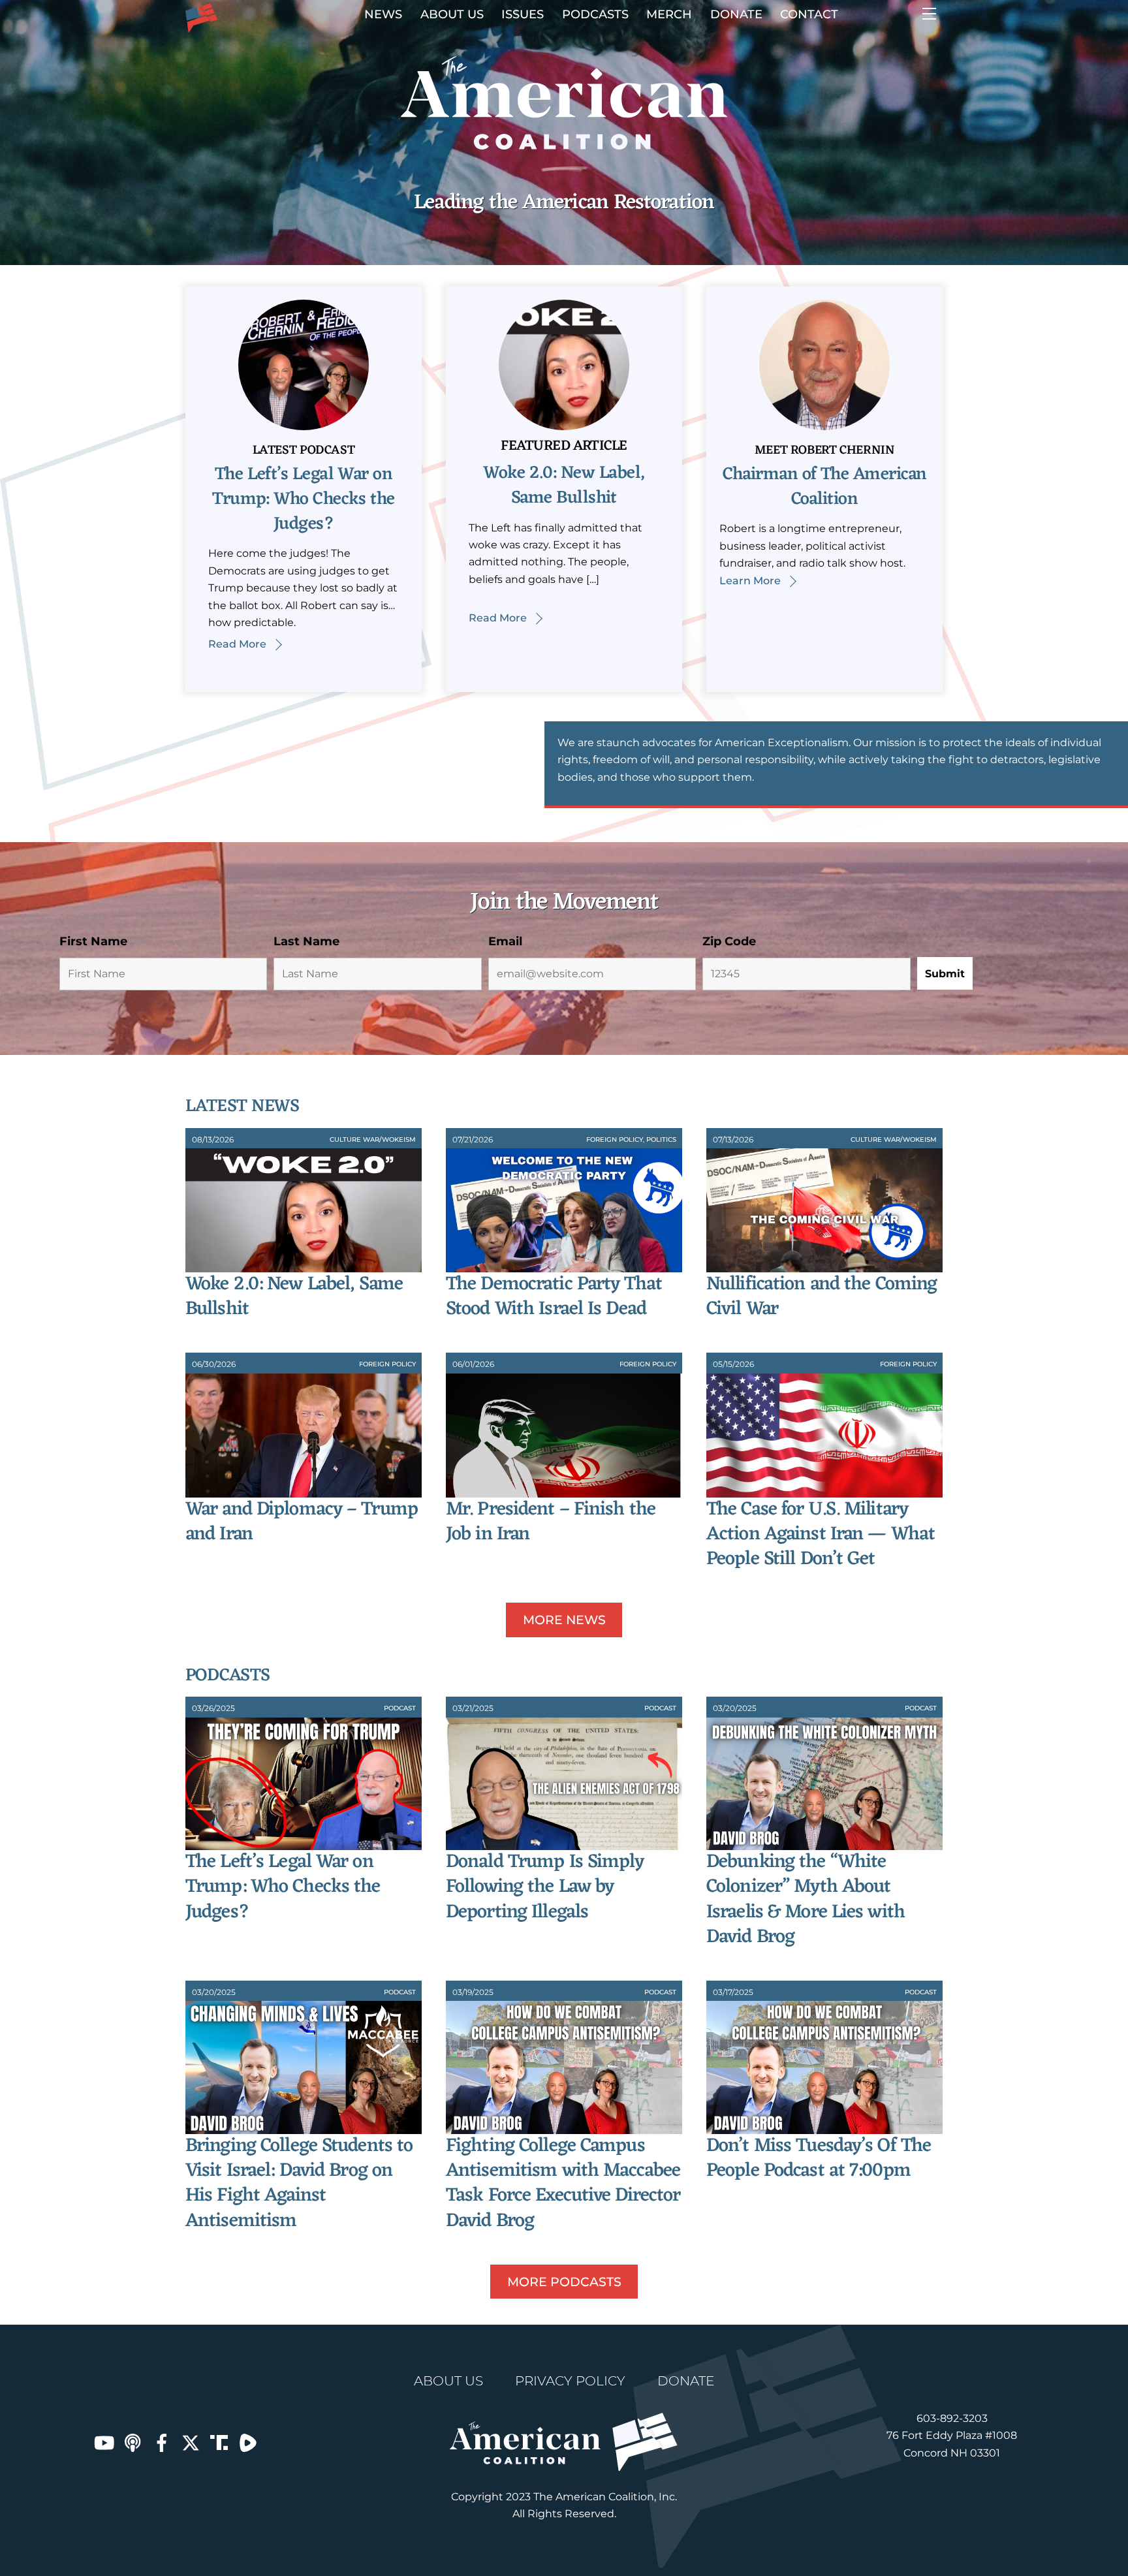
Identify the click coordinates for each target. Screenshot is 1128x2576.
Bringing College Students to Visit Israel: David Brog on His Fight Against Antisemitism (299, 2184)
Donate (736, 14)
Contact (809, 14)
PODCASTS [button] (595, 14)
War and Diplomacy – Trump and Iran (302, 1522)
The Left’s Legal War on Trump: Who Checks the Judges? (304, 499)
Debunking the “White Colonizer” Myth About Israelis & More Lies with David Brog (806, 1900)
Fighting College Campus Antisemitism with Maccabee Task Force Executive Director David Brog (563, 2184)
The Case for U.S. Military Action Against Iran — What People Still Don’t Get (821, 1535)
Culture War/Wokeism (373, 1139)
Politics (661, 1139)
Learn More (750, 581)
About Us (452, 14)
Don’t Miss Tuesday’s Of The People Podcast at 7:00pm (819, 2159)
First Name (93, 941)
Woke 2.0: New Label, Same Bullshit (564, 486)
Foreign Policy (615, 1139)
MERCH (669, 14)
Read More (237, 644)
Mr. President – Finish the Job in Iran (551, 1522)
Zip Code (729, 941)
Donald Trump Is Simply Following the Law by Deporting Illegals (545, 1887)
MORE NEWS (564, 1620)
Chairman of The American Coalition (825, 487)
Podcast (400, 1708)
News (383, 14)
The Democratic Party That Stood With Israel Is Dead (554, 1297)
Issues (523, 14)
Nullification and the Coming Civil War (822, 1297)
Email (505, 941)
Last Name (306, 941)
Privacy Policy (570, 2381)
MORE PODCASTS (564, 2282)
